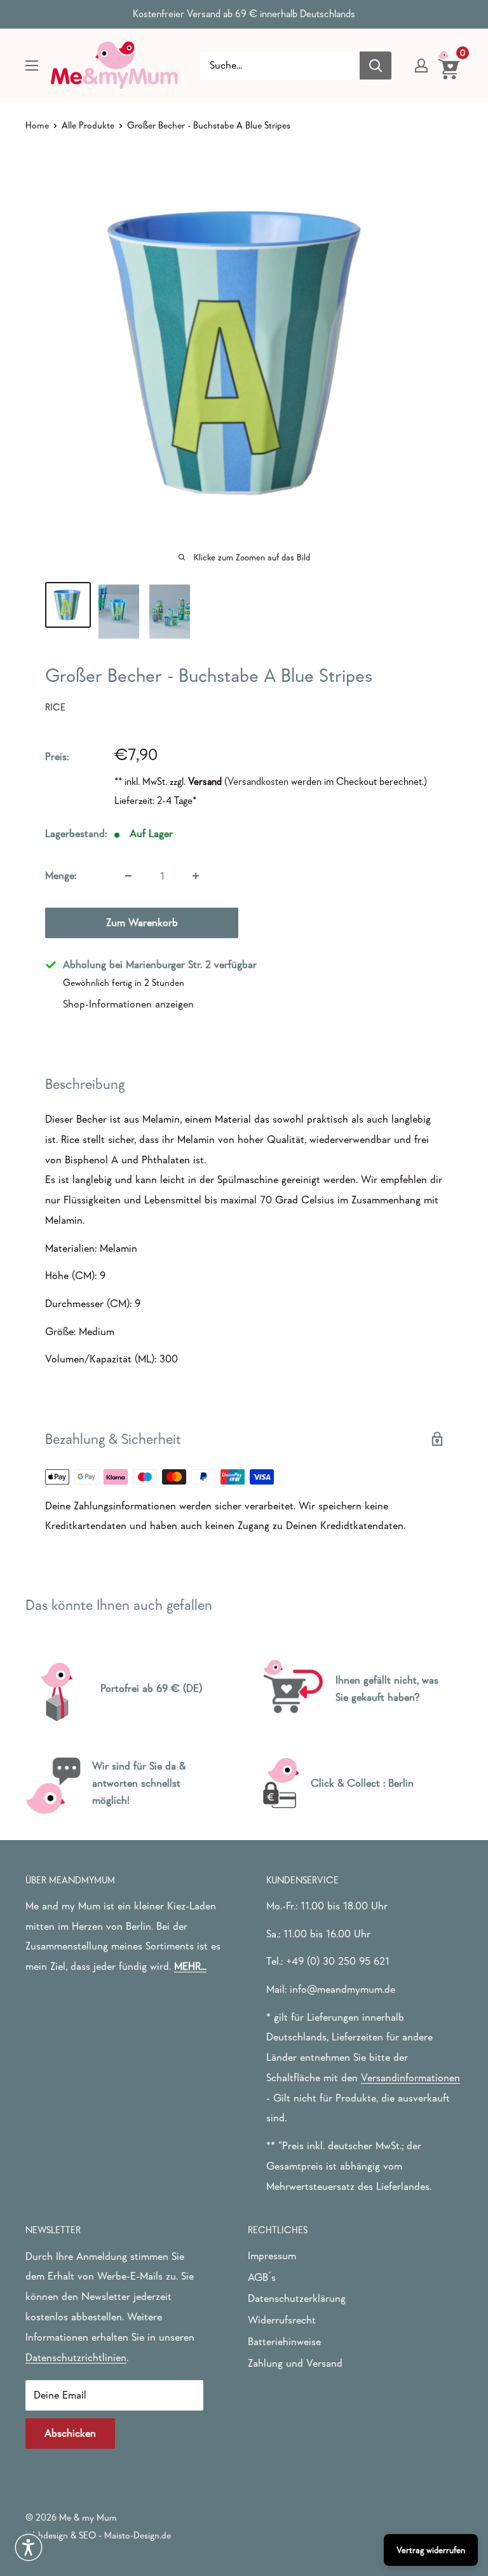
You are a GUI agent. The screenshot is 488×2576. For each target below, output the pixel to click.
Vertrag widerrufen (431, 2550)
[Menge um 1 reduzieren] (128, 876)
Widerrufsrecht (282, 2320)
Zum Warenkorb (142, 923)
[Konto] (421, 66)
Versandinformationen (410, 2078)
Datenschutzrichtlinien (76, 2358)
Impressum (272, 2256)
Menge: (61, 876)
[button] (29, 2547)
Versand (205, 781)
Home (37, 125)
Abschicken (70, 2433)
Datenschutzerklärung (297, 2298)
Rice (55, 707)
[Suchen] (376, 66)
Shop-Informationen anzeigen (128, 1004)
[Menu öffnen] (32, 66)
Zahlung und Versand (295, 2363)
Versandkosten (258, 781)
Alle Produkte (88, 125)
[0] (450, 65)
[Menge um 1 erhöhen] (196, 876)
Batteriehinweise (284, 2342)
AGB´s (262, 2277)
